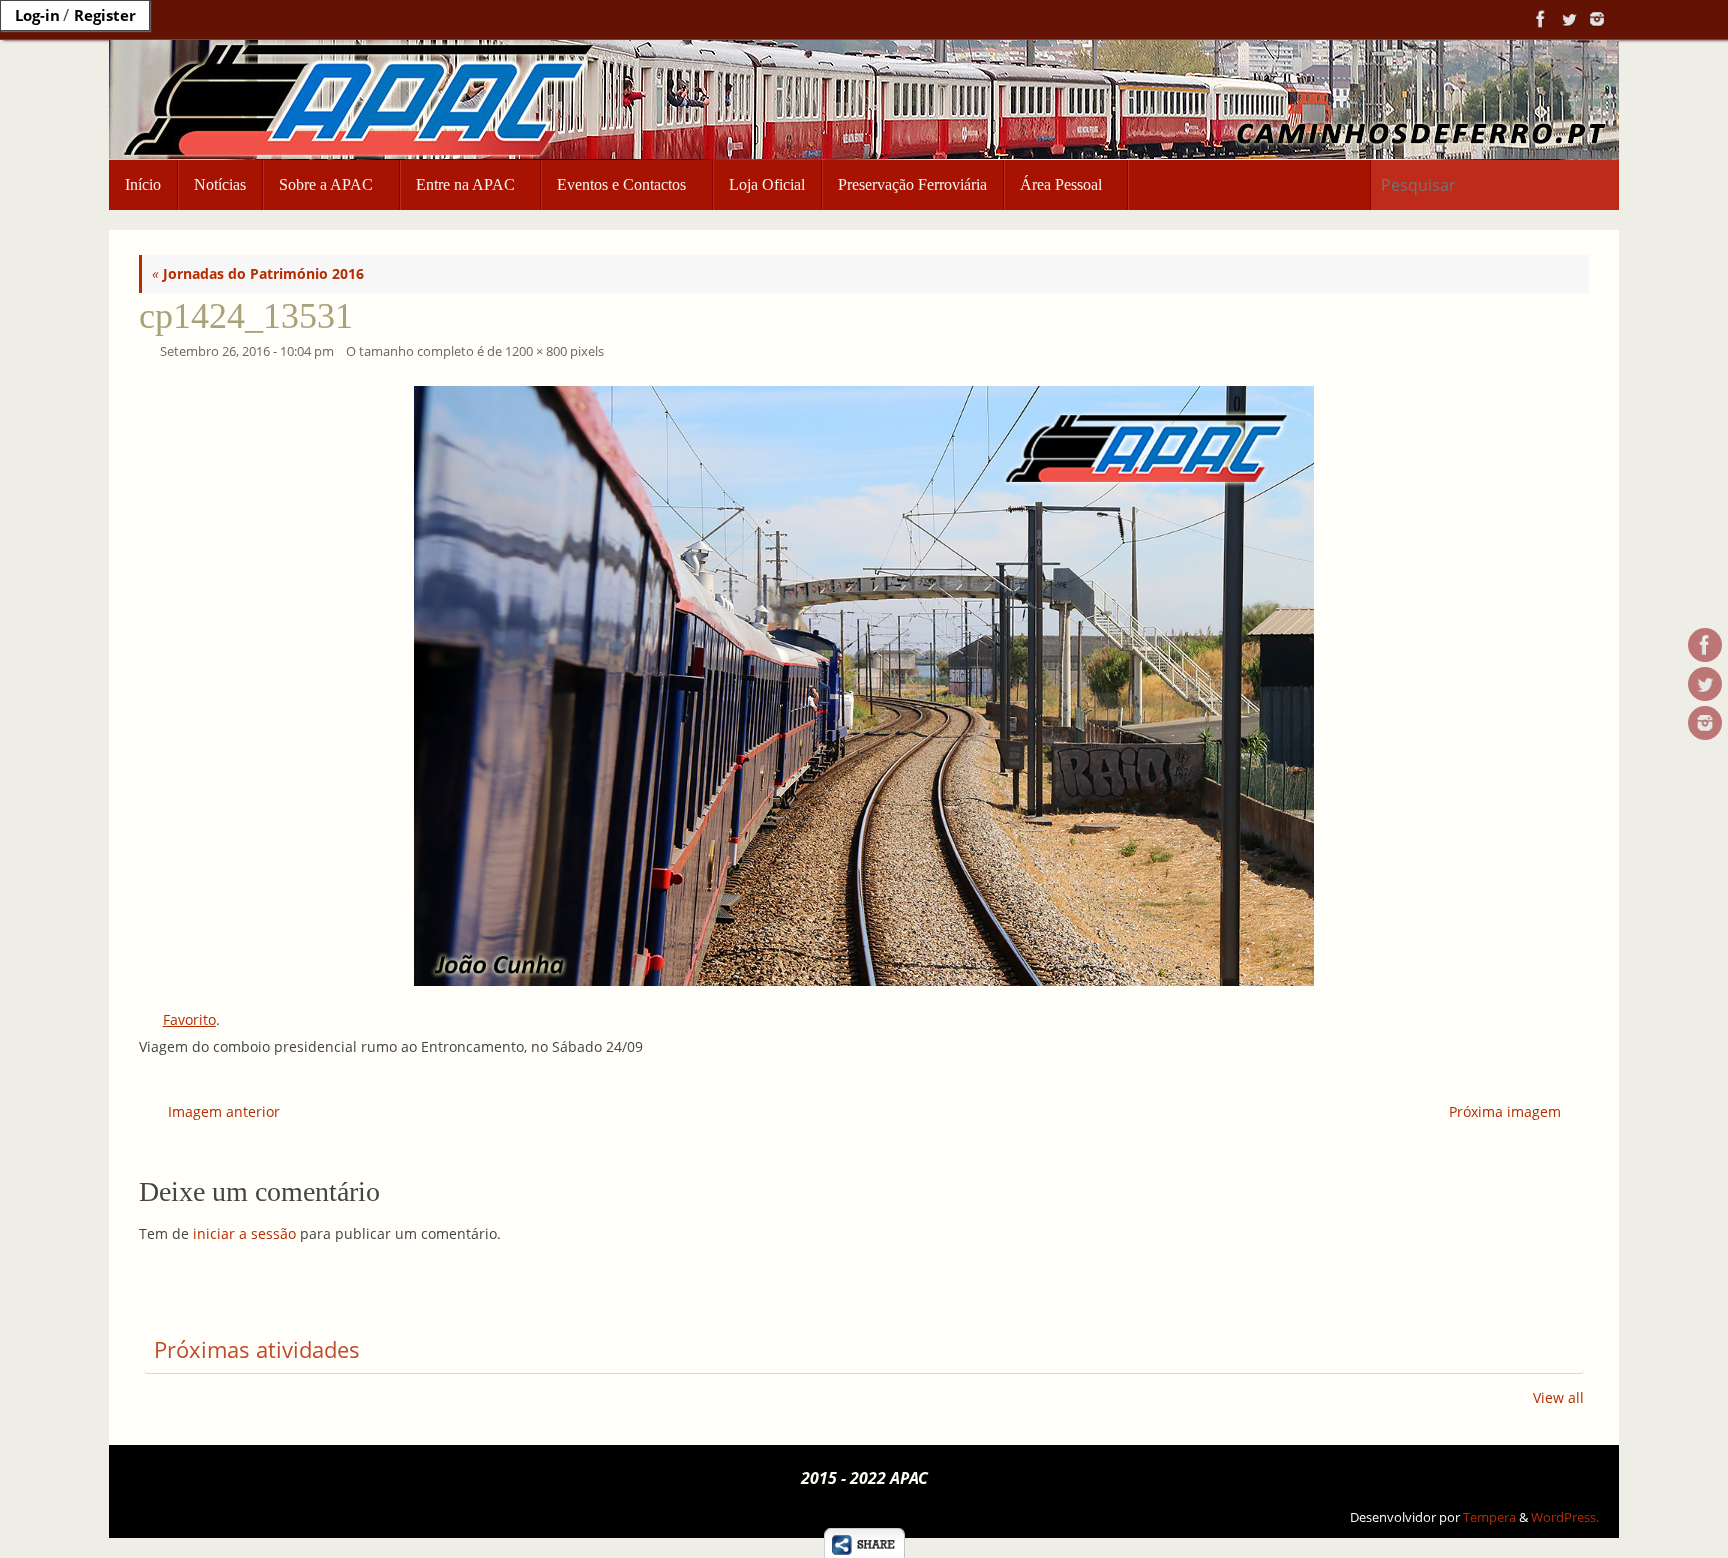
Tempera (1489, 1517)
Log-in (37, 15)
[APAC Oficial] (1539, 19)
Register (105, 15)
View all (1558, 1397)
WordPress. (1565, 1517)
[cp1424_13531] (864, 686)
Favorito (189, 1019)
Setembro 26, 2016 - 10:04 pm (247, 351)
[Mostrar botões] (864, 1543)
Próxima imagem (1505, 1111)
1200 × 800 (536, 351)
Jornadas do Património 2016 (258, 273)
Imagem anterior (224, 1111)
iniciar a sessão (244, 1233)
